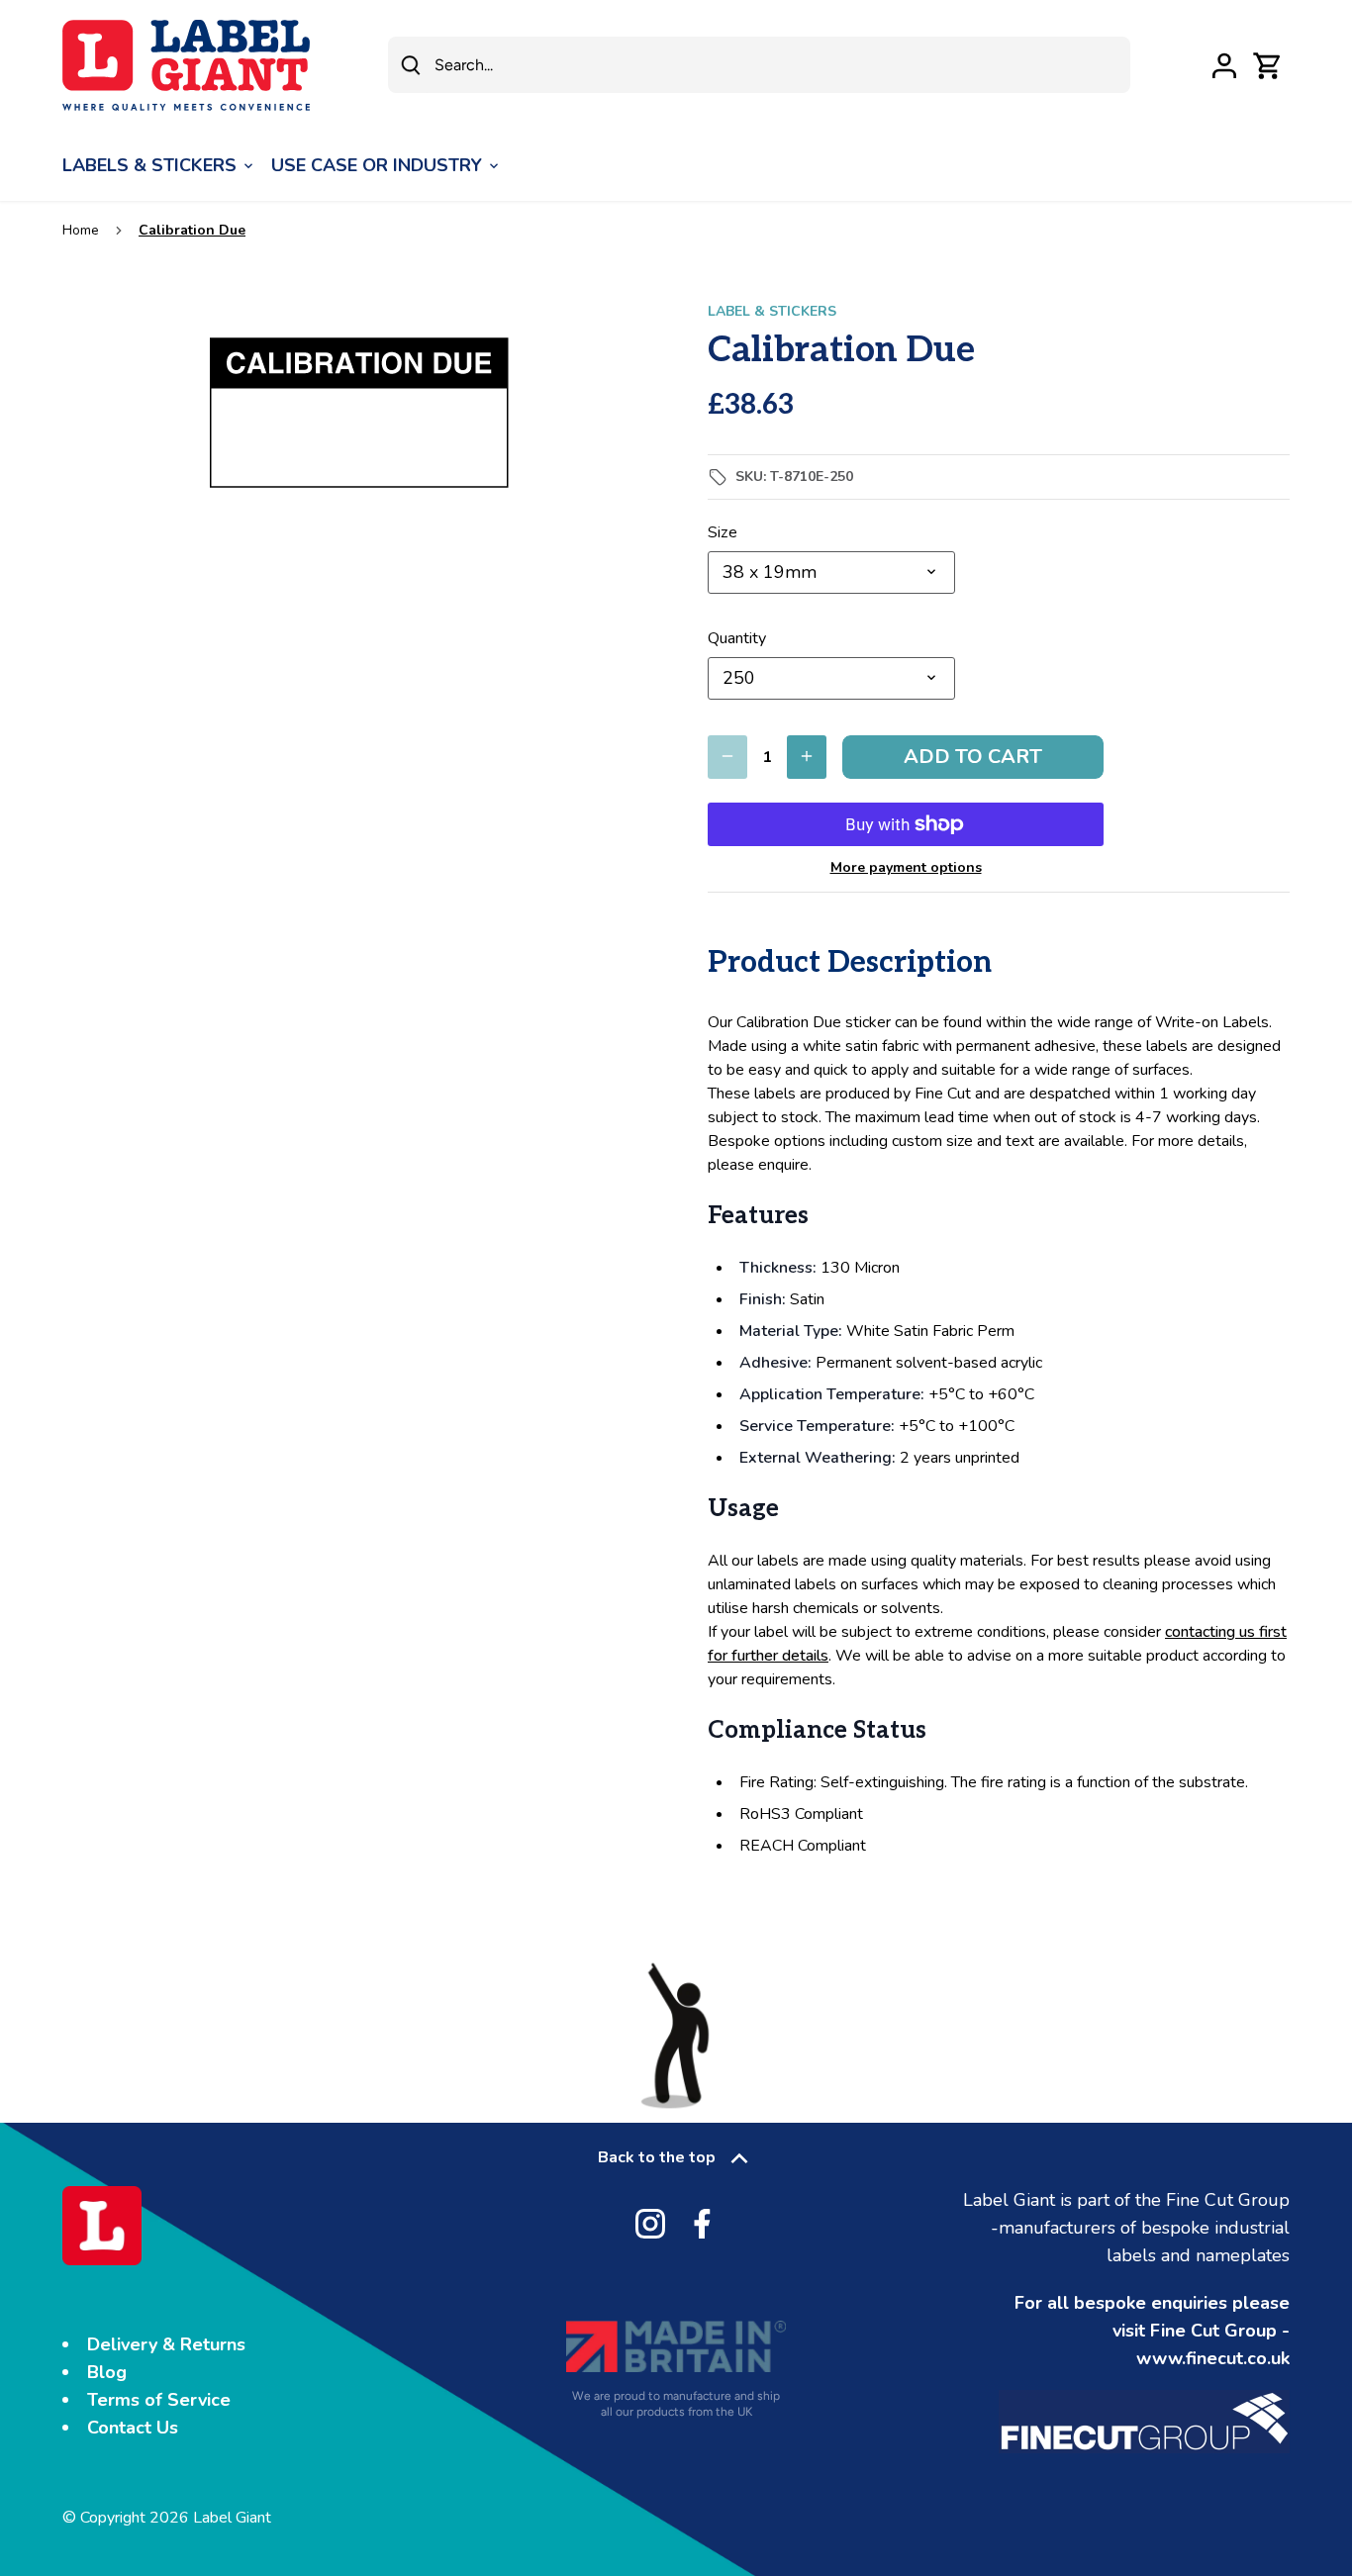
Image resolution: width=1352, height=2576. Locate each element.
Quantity (737, 639)
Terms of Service (159, 2400)
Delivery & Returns (166, 2344)
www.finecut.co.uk (1213, 2358)
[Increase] (807, 757)
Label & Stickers (772, 311)
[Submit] (411, 65)
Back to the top (657, 2157)
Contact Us (133, 2428)
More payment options (906, 867)
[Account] (1224, 65)
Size (723, 533)
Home (81, 230)
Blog (107, 2372)
